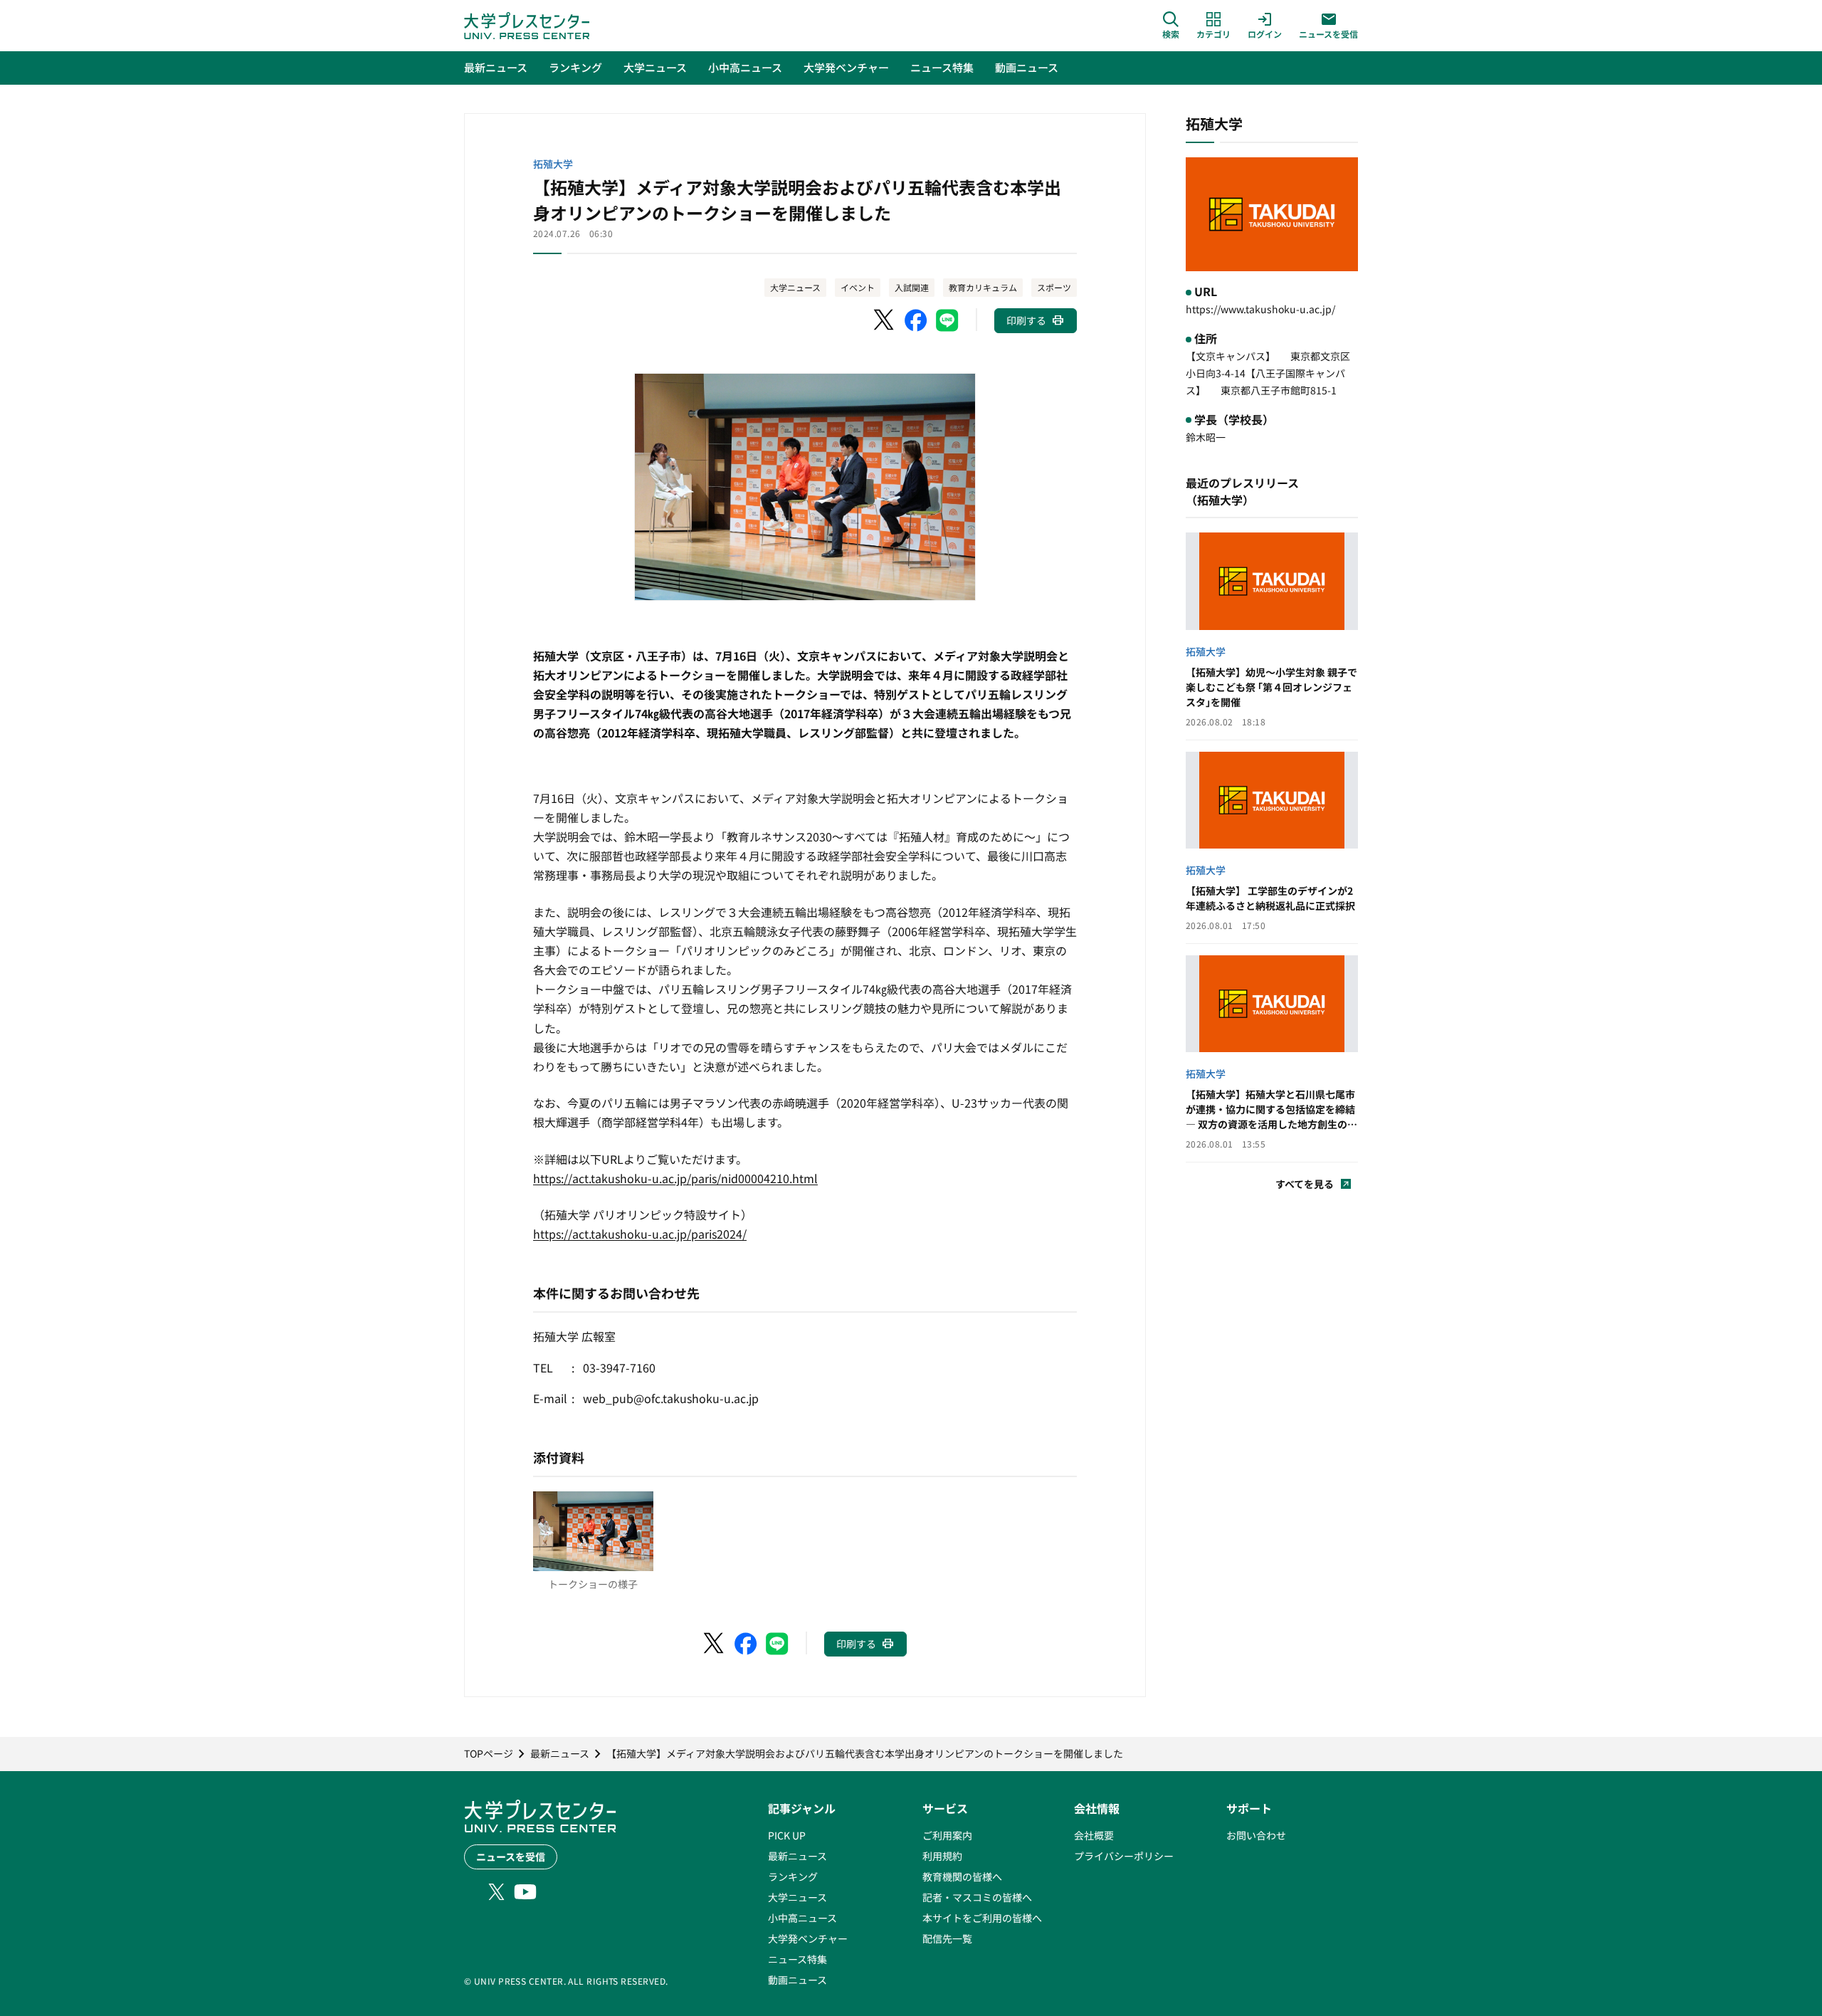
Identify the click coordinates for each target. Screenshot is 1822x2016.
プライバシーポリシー (1124, 1856)
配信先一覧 (947, 1938)
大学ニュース (795, 287)
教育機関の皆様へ (962, 1876)
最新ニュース (797, 1856)
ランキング (793, 1876)
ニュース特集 (797, 1959)
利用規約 (942, 1856)
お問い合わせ (1256, 1835)
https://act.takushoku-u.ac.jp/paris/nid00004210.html (675, 1178)
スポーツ (1054, 287)
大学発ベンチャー (808, 1938)
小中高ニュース (802, 1918)
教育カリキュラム (983, 287)
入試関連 (912, 287)
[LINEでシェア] (947, 320)
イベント (858, 287)
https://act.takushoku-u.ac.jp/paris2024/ (640, 1234)
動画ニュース (797, 1980)
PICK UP (787, 1835)
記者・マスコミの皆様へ (977, 1897)
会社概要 (1094, 1835)
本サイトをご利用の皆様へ (982, 1918)
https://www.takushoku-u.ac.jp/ (1260, 309)
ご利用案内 (947, 1835)
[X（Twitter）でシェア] (885, 320)
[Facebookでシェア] (916, 320)
